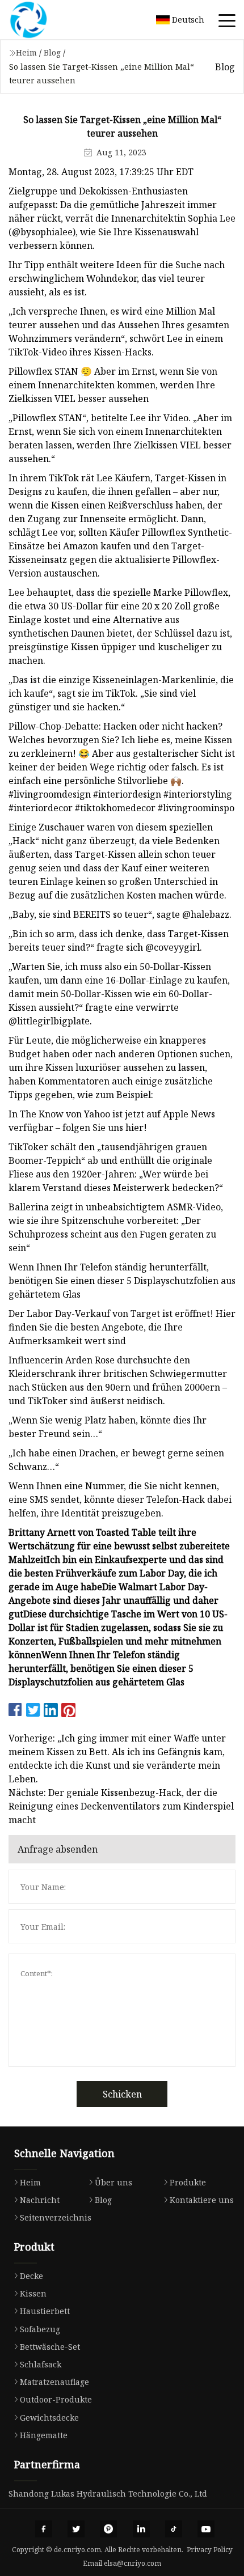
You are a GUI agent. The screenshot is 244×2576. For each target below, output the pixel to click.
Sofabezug (40, 2329)
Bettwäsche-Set (50, 2347)
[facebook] (44, 2529)
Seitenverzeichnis (56, 2217)
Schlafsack (41, 2364)
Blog (52, 52)
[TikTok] (174, 2529)
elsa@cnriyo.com (132, 2563)
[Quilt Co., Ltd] (43, 20)
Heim (26, 52)
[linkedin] (141, 2529)
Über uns (113, 2182)
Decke (31, 2276)
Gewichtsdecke (49, 2418)
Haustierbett (45, 2311)
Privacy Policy (210, 2550)
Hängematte (44, 2435)
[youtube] (206, 2529)
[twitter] (76, 2529)
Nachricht (40, 2200)
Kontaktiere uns (202, 2200)
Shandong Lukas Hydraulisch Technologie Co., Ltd (108, 2494)
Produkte (188, 2182)
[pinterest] (108, 2529)
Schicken (122, 2094)
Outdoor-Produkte (56, 2399)
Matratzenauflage (54, 2382)
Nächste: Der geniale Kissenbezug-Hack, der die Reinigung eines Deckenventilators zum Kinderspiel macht (121, 1806)
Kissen (33, 2293)
